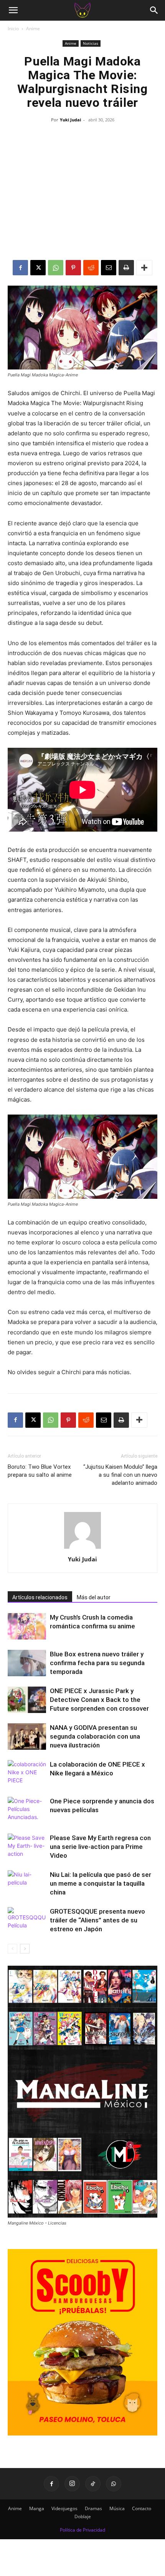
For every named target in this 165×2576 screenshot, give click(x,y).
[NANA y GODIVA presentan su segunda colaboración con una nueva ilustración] (27, 1737)
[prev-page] (12, 1949)
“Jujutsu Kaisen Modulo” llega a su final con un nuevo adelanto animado (120, 1475)
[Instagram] (72, 2484)
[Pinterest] (73, 268)
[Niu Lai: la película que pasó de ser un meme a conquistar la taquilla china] (27, 1884)
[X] (38, 268)
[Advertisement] (82, 193)
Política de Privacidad (82, 2530)
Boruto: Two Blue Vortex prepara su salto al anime (40, 1471)
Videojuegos (64, 2508)
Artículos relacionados (40, 1597)
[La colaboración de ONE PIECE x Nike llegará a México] (27, 1773)
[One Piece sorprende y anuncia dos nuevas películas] (27, 1810)
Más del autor (94, 1597)
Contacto (142, 2508)
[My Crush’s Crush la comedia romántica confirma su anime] (27, 1626)
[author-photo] (82, 1549)
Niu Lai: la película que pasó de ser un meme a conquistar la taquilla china (101, 1883)
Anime (33, 29)
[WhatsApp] (56, 268)
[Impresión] (126, 268)
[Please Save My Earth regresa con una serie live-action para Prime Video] (27, 1847)
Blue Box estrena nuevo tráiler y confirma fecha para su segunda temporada (97, 1663)
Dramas (93, 2508)
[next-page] (25, 1949)
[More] (144, 268)
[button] (13, 10)
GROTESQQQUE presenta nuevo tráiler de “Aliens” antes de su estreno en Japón (97, 1920)
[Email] (109, 268)
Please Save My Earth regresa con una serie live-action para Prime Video (100, 1847)
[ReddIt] (91, 268)
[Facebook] (20, 268)
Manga (37, 2508)
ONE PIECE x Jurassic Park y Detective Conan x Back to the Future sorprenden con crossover (99, 1700)
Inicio (13, 29)
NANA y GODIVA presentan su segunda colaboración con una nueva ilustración (95, 1736)
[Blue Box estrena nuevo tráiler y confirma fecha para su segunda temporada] (27, 1663)
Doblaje (83, 2516)
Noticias (91, 43)
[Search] (154, 10)
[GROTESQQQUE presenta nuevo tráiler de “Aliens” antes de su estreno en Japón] (27, 1920)
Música (117, 2508)
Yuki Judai (70, 120)
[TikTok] (93, 2484)
